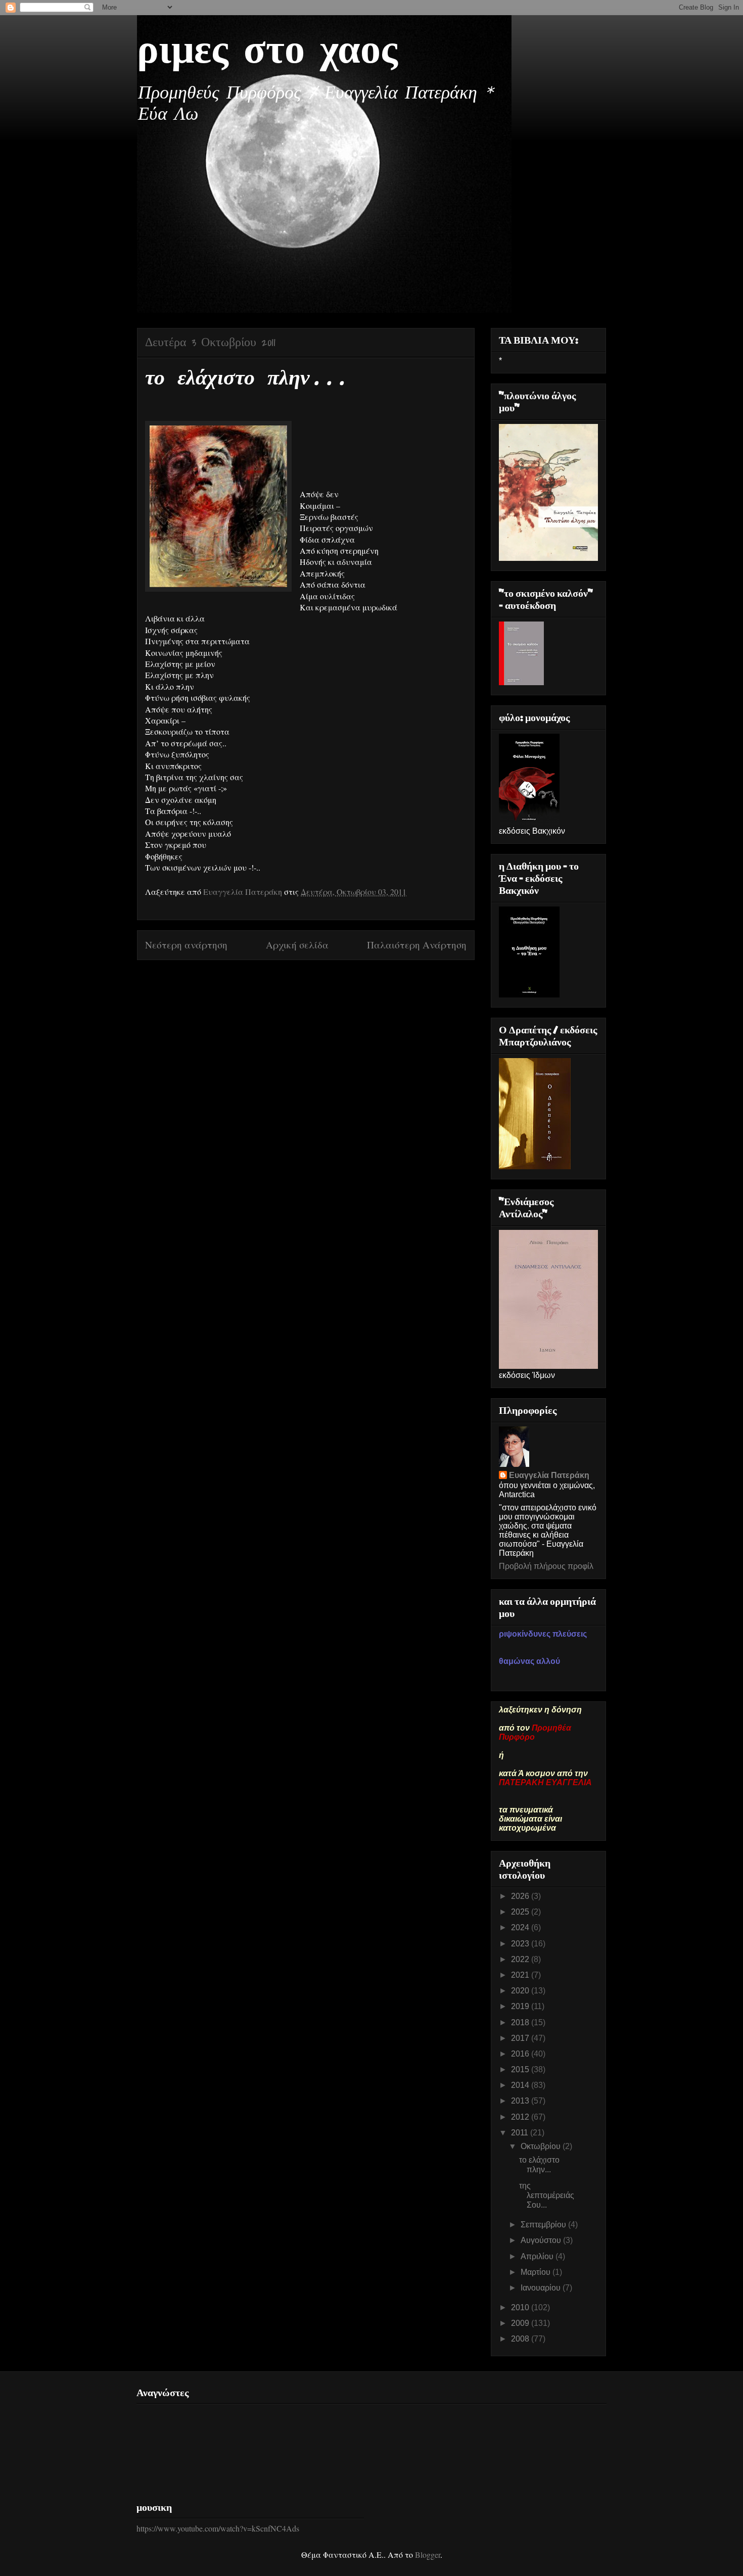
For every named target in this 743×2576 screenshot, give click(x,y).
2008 (521, 2339)
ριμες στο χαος (267, 52)
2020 (521, 1991)
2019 (521, 2006)
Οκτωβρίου (542, 2146)
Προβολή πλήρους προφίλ (546, 1566)
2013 (521, 2101)
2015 (521, 2069)
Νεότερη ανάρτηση (186, 945)
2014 (521, 2085)
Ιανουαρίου (542, 2288)
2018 (521, 2022)
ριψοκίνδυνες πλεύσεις (543, 1634)
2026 (521, 1896)
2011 (521, 2133)
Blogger (428, 2555)
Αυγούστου (542, 2240)
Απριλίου (538, 2256)
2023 (521, 1944)
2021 (521, 1975)
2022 (521, 1959)
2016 (521, 2054)
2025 (521, 1912)
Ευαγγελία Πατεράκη (549, 1475)
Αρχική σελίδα (297, 945)
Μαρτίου (537, 2272)
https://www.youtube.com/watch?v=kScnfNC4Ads (218, 2528)
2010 (521, 2307)
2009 (521, 2323)
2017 (521, 2038)
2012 (521, 2117)
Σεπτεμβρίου (544, 2225)
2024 (521, 1927)
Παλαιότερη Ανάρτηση (417, 945)
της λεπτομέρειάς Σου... (547, 2195)
